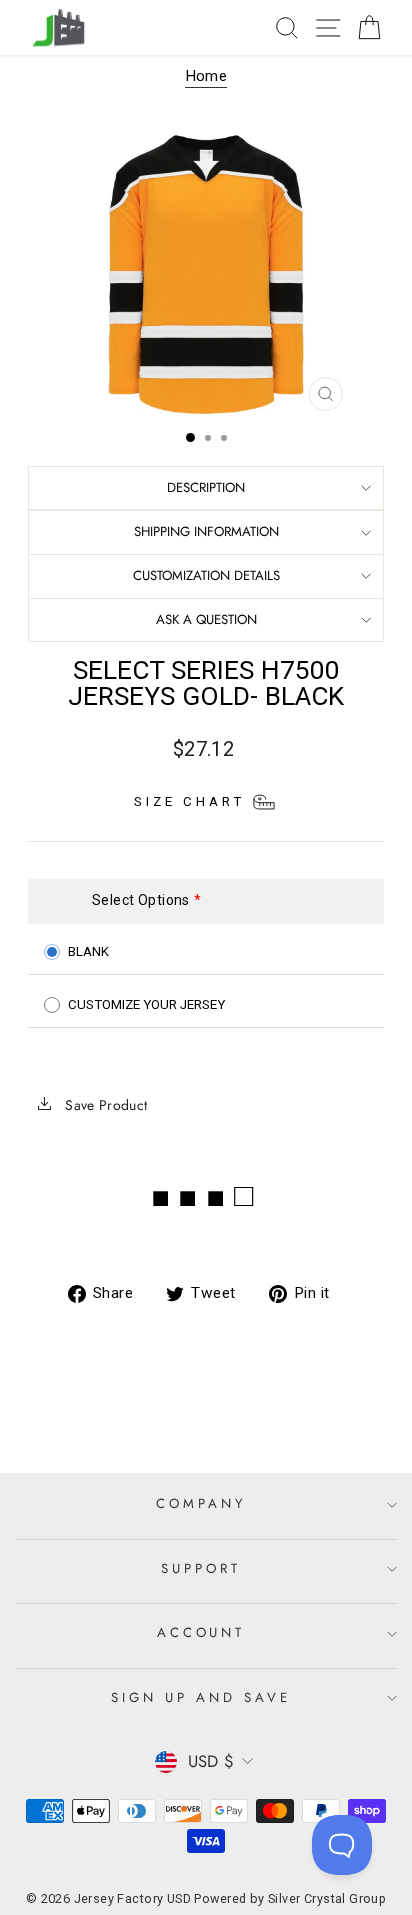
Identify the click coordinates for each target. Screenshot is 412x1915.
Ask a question (206, 619)
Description (206, 487)
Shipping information (206, 531)
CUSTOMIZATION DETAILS (206, 575)
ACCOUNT (201, 1632)
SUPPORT (201, 1568)
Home (206, 76)
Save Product (104, 1105)
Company (201, 1503)
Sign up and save (201, 1697)
